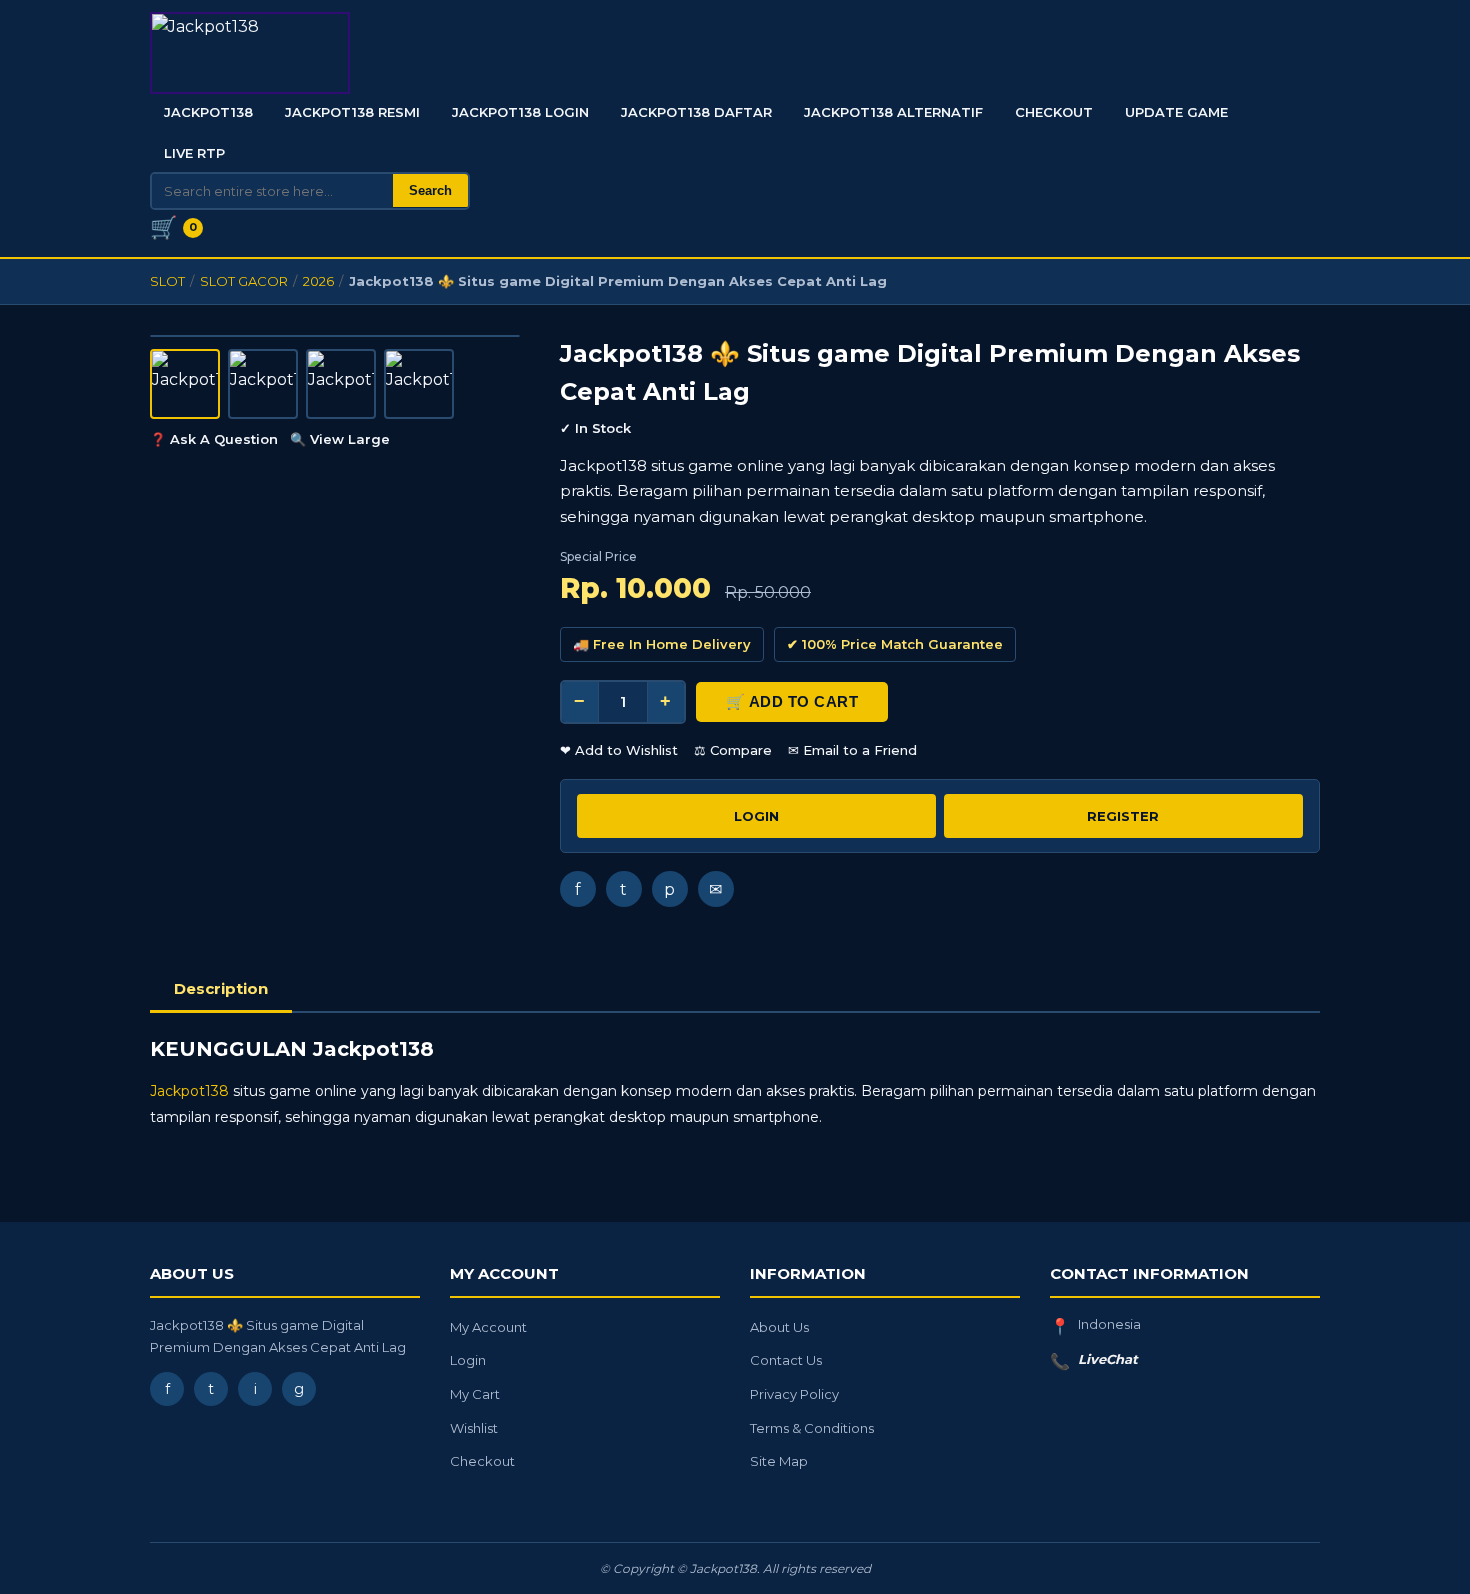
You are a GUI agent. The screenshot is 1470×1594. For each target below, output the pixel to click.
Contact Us (786, 1360)
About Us (779, 1327)
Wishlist (474, 1428)
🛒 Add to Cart (792, 701)
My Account (488, 1327)
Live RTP (194, 153)
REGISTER (1123, 816)
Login (468, 1360)
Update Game (1176, 112)
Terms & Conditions (812, 1428)
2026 (318, 281)
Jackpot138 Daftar (696, 112)
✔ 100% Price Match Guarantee (895, 644)
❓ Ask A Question (214, 439)
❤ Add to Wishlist (619, 750)
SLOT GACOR (244, 281)
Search (430, 190)
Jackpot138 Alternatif (893, 112)
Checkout (1054, 112)
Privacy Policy (794, 1394)
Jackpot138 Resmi (352, 112)
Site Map (779, 1461)
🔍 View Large (340, 439)
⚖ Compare (733, 750)
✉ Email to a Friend (852, 750)
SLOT (167, 281)
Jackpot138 (208, 112)
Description (221, 988)
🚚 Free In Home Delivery (662, 644)
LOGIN (756, 816)
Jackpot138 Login (520, 112)
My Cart (475, 1394)
